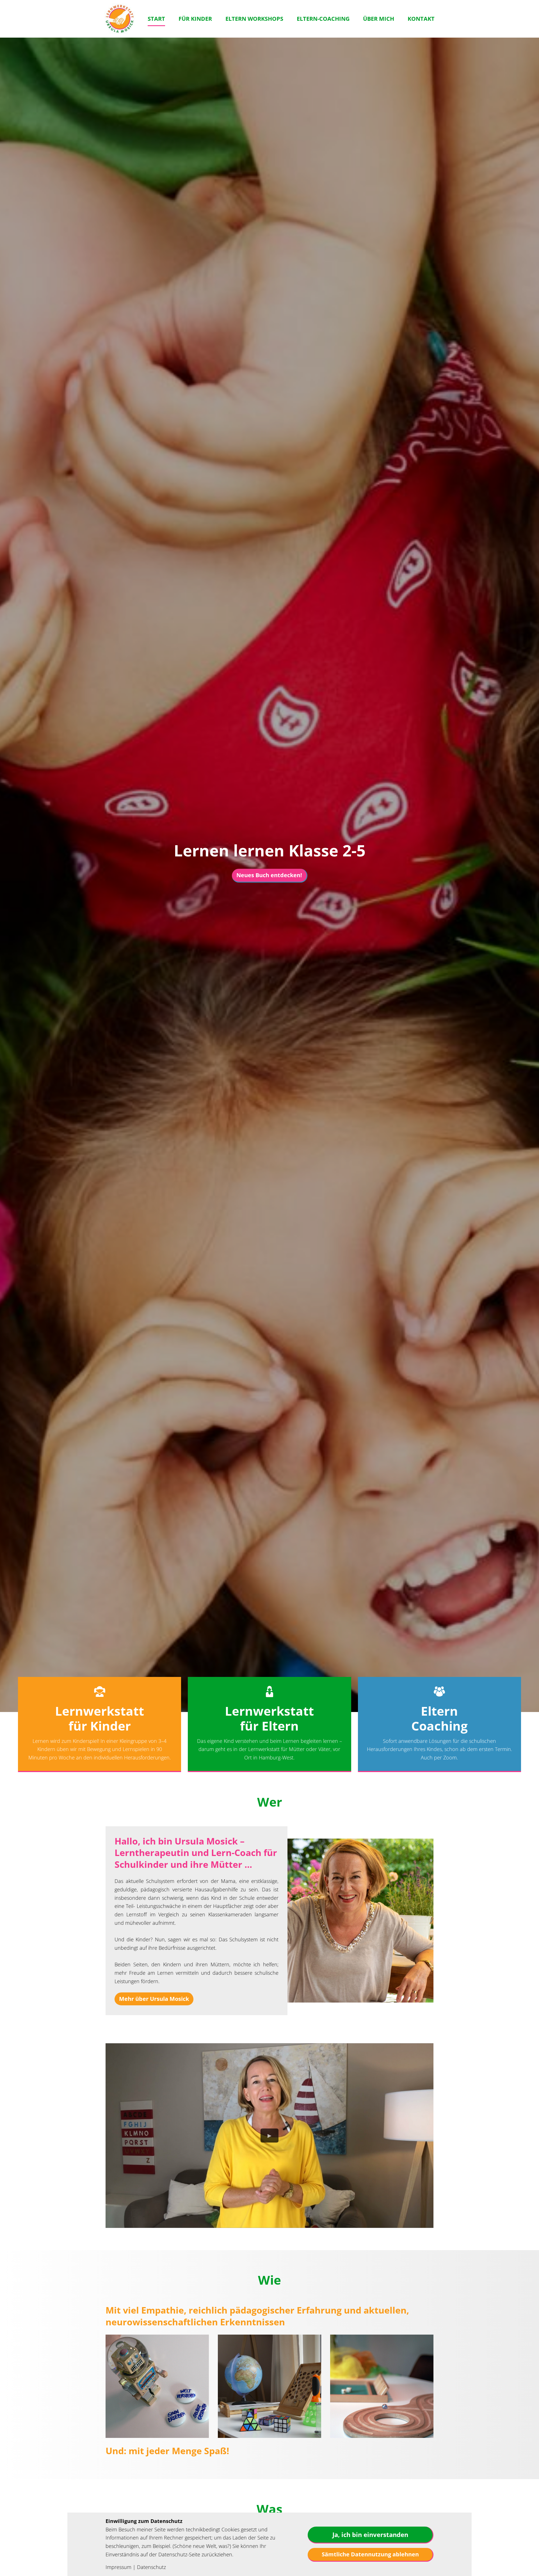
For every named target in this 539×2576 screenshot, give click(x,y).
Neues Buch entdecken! (269, 875)
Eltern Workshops (254, 19)
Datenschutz (151, 2567)
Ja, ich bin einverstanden (370, 2534)
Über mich (379, 19)
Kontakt (421, 19)
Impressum (118, 2567)
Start (156, 19)
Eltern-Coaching (323, 19)
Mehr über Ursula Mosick (154, 1999)
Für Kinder (195, 19)
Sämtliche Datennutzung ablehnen (370, 2554)
